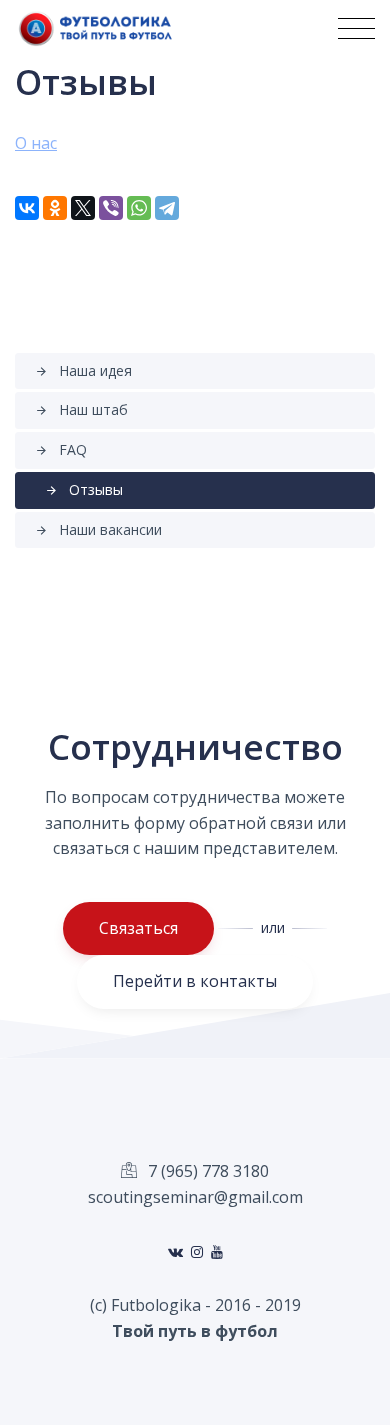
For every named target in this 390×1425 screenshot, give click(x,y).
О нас (36, 143)
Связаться (138, 928)
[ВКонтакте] (27, 208)
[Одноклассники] (55, 208)
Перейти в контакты (195, 981)
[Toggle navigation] (356, 28)
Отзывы (84, 489)
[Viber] (111, 208)
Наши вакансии (98, 529)
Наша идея (83, 370)
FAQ (61, 449)
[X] (83, 208)
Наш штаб (81, 409)
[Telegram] (167, 208)
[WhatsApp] (139, 208)
